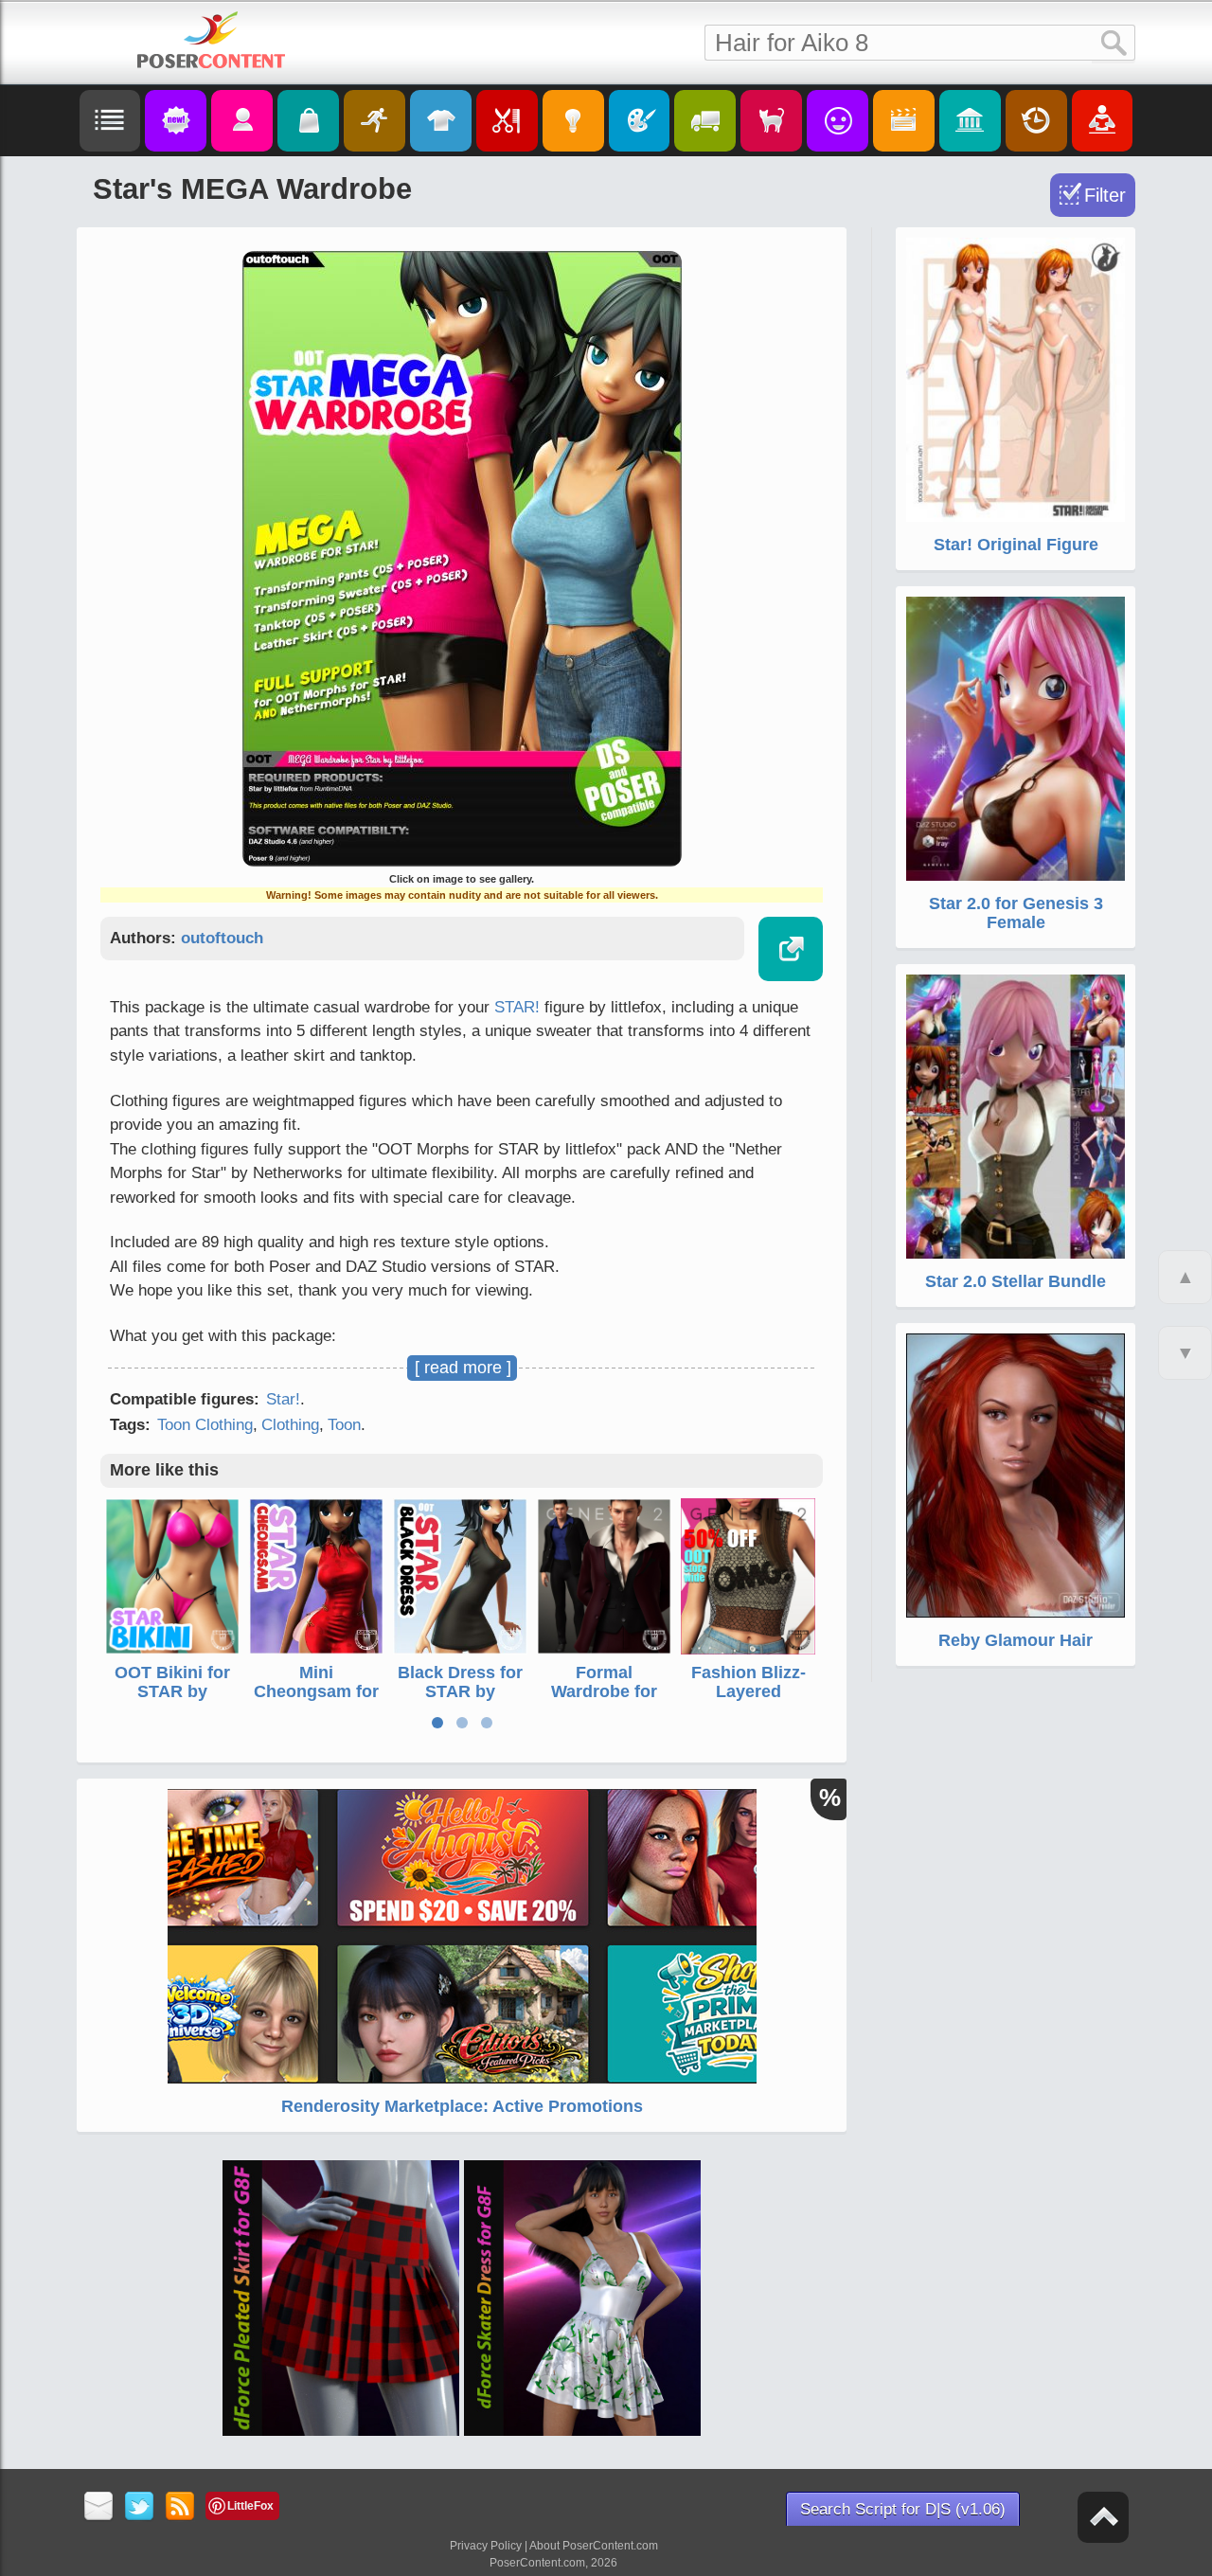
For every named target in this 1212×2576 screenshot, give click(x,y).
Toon (344, 1425)
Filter (1105, 195)
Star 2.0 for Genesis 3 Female (1016, 913)
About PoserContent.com (594, 2546)
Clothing (290, 1425)
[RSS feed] (180, 2507)
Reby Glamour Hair (1016, 1640)
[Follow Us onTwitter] (140, 2507)
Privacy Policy (486, 2546)
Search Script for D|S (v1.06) (903, 2509)
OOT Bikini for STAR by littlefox (172, 1691)
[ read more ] (463, 1368)
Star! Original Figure (1016, 545)
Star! (283, 1399)
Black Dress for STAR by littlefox (460, 1691)
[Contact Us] (99, 2507)
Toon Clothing (205, 1425)
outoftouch (222, 938)
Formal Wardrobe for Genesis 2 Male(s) (604, 1700)
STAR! (517, 1007)
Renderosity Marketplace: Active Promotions (462, 2106)
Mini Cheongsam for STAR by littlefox (316, 1700)
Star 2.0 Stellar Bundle (1016, 1281)
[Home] (211, 40)
